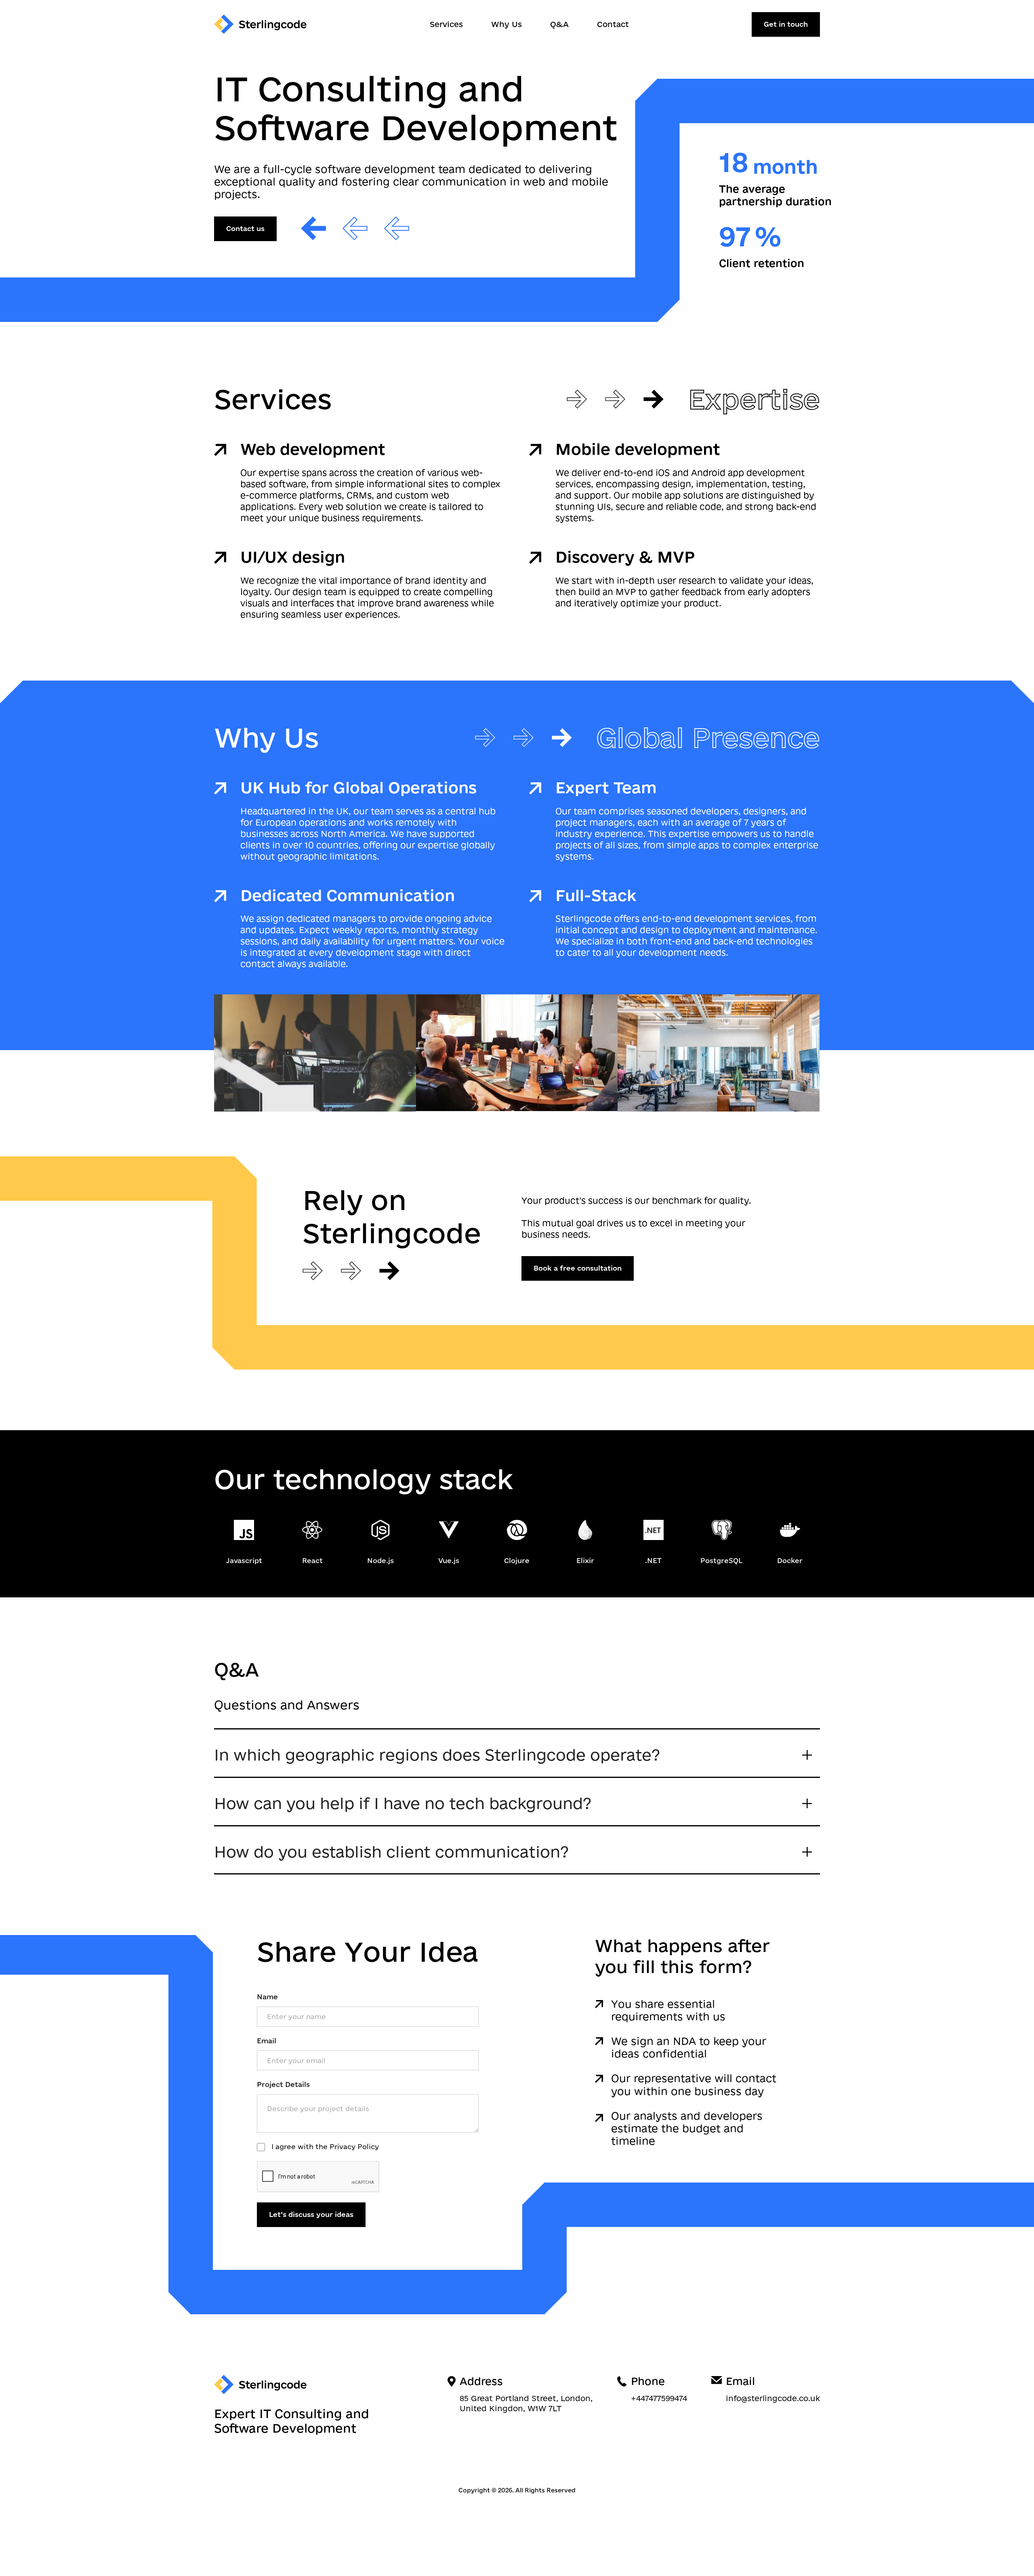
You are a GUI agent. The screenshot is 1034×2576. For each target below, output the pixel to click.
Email (267, 2041)
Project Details (283, 2084)
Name (267, 1997)
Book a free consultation (578, 1268)
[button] (517, 1753)
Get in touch (786, 24)
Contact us (245, 228)
